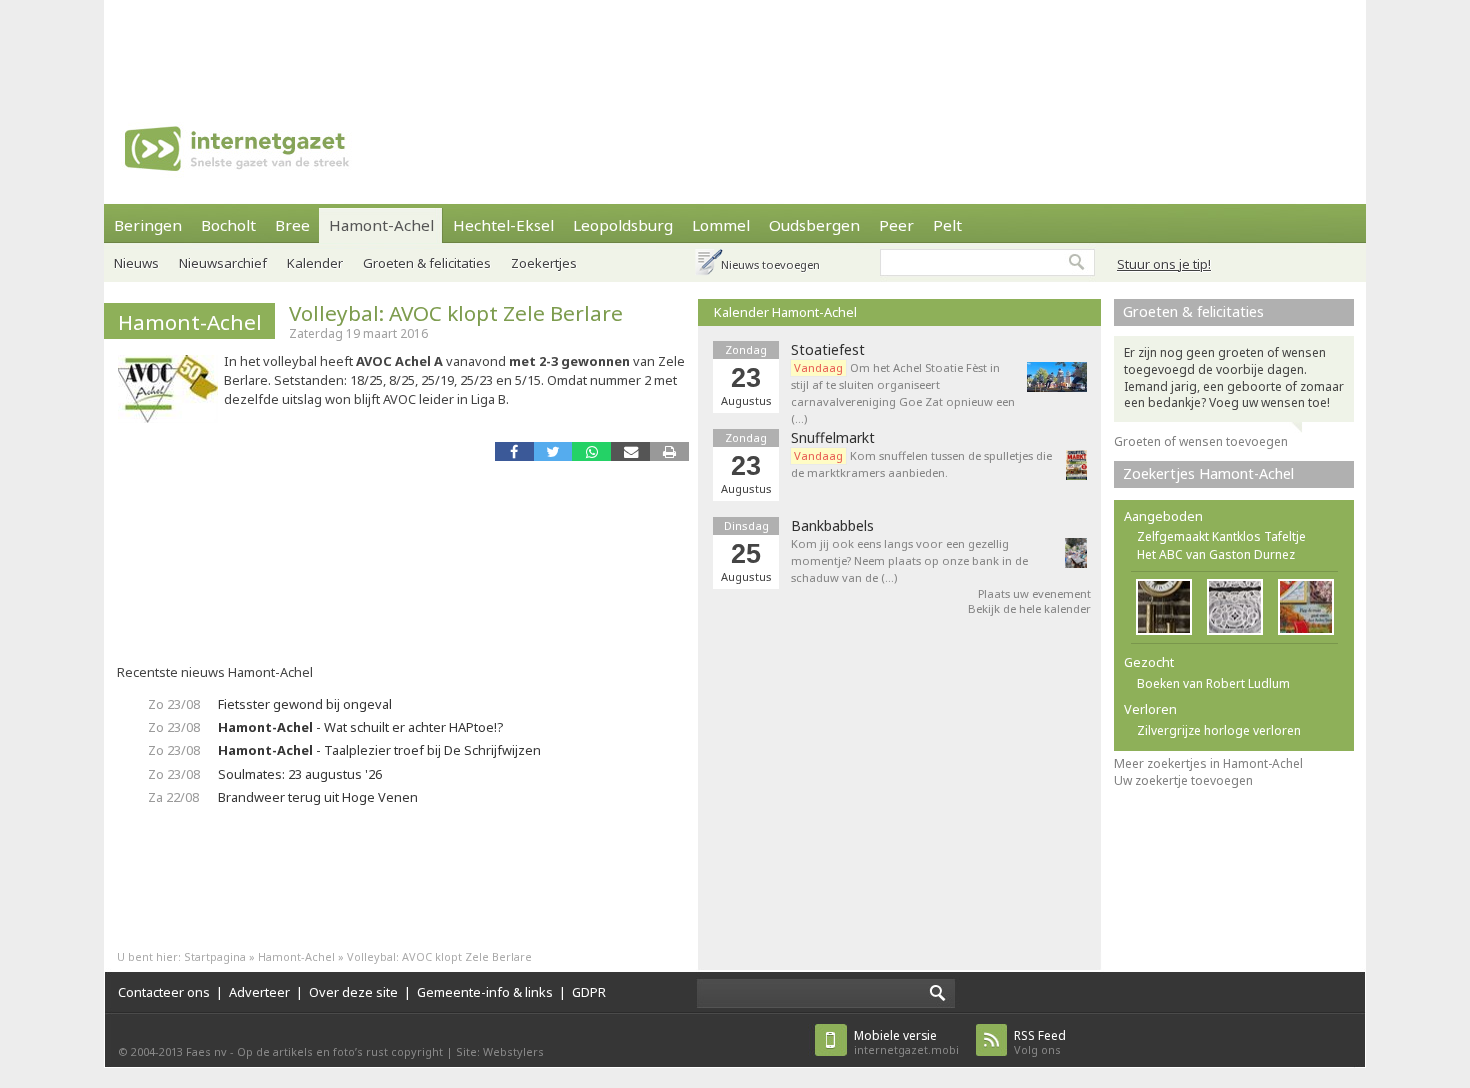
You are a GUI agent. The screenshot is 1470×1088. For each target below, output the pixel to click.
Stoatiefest (828, 350)
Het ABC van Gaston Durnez (1216, 554)
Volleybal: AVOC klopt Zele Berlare (456, 313)
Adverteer (259, 992)
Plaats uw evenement (1034, 593)
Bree (292, 225)
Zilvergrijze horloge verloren (1219, 730)
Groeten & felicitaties (427, 263)
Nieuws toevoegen (770, 264)
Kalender (315, 263)
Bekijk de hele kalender (1029, 608)
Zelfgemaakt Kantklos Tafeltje (1221, 536)
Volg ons (1040, 1042)
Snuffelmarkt (833, 438)
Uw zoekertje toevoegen (1183, 780)
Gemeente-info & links (485, 992)
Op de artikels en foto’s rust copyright (340, 1051)
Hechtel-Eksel (503, 225)
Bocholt (228, 225)
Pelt (947, 225)
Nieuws (136, 263)
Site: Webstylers (500, 1051)
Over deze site (353, 992)
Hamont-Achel (381, 225)
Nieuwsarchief (223, 263)
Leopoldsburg (623, 225)
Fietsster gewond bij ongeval (305, 704)
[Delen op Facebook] (514, 451)
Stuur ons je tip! (1164, 264)
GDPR (589, 992)
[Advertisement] (735, 45)
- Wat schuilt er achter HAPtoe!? (360, 727)
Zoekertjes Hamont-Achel (1208, 473)
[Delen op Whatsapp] (591, 451)
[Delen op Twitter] (553, 451)
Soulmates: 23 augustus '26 (300, 774)
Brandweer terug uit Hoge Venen (318, 797)
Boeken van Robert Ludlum (1213, 683)
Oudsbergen (814, 225)
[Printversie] (669, 451)
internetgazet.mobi (906, 1042)
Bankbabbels (832, 526)
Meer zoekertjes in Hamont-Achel (1208, 763)
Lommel (721, 225)
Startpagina (215, 956)
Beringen (148, 225)
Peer (896, 225)
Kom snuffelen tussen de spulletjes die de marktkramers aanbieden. (921, 464)
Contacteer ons (164, 992)
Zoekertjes (544, 263)
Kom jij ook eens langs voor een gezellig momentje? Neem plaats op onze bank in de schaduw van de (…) (909, 560)
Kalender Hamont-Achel (785, 312)
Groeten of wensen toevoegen (1201, 441)
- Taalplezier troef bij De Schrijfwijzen (379, 750)
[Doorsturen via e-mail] (630, 451)
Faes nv (206, 1051)
